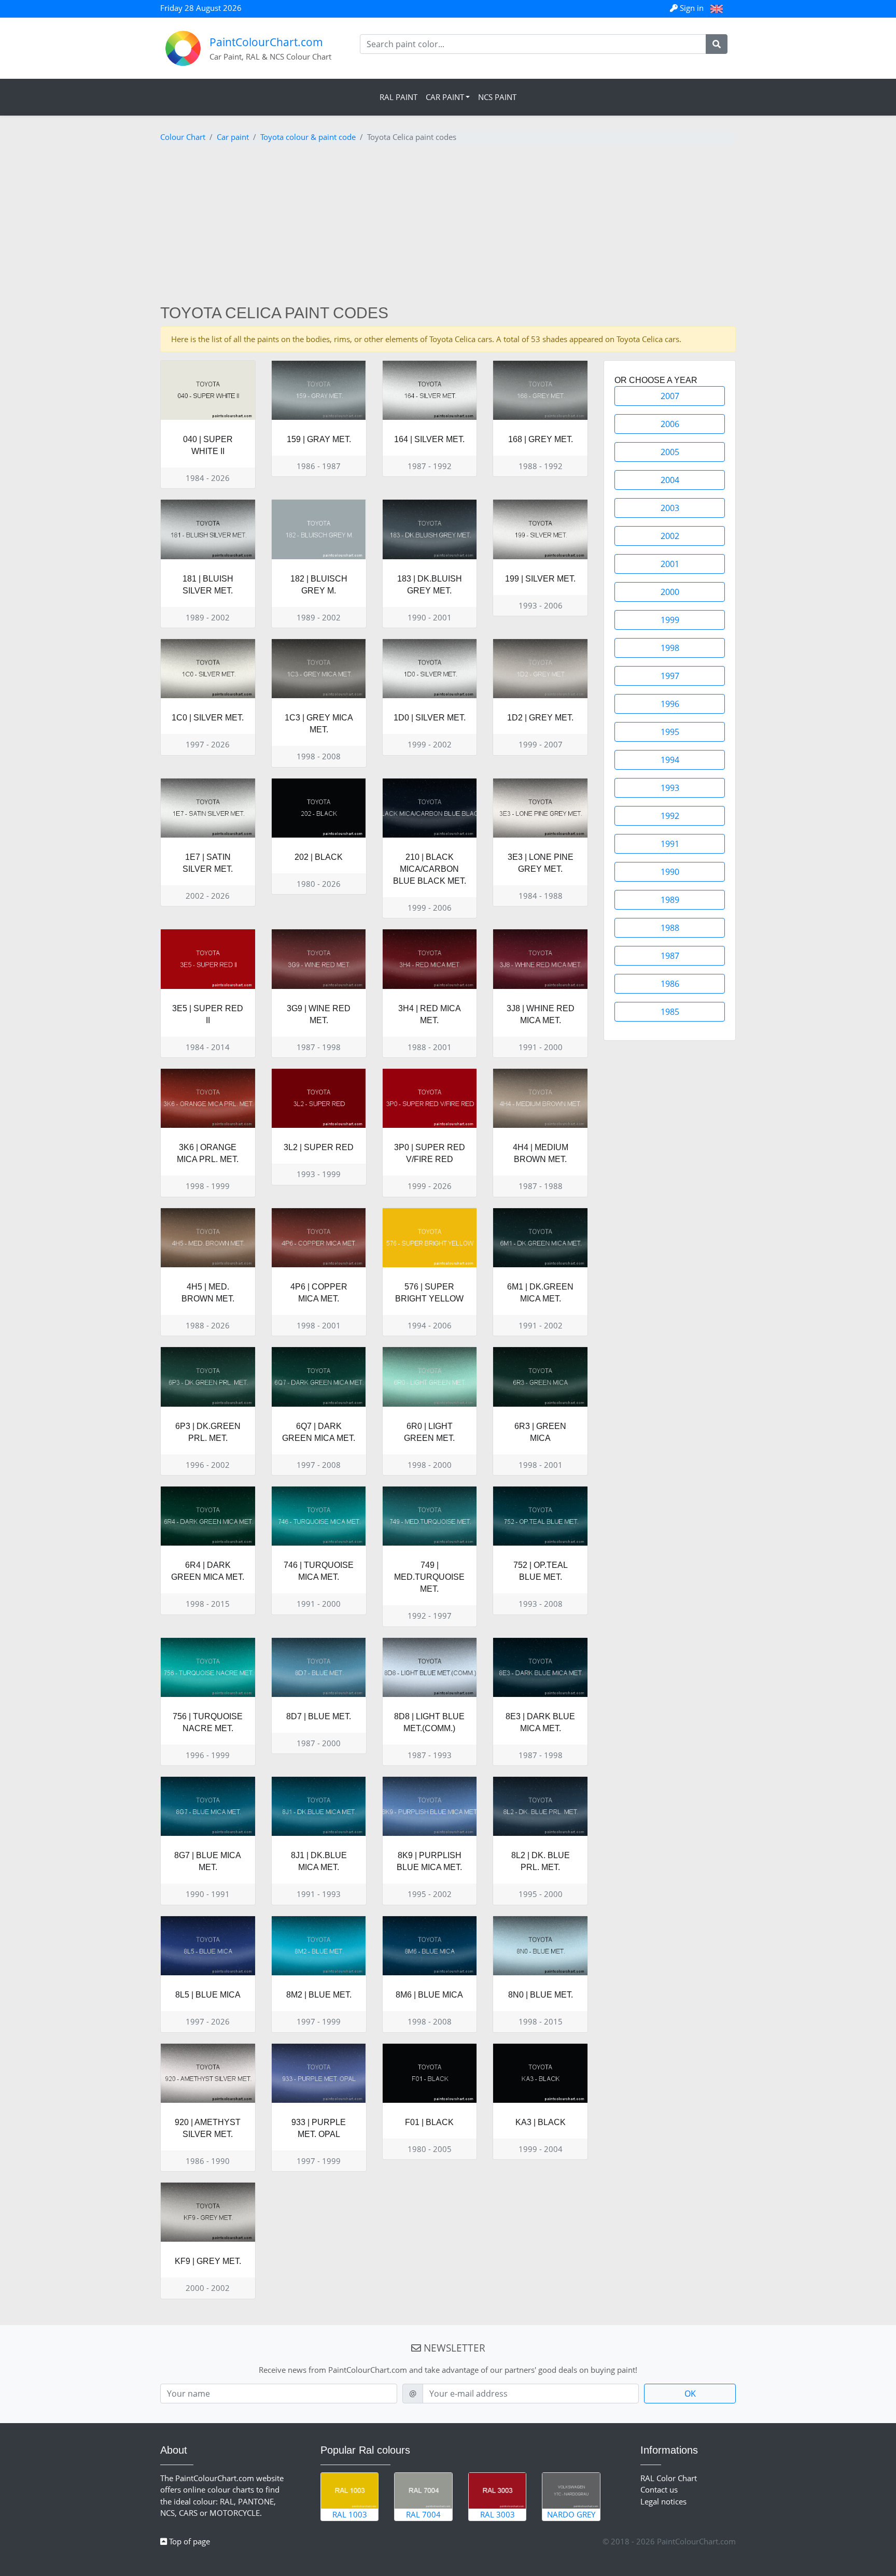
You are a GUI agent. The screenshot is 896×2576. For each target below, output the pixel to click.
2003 (670, 508)
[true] (717, 44)
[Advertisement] (448, 226)
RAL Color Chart (669, 2478)
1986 (670, 984)
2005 (670, 452)
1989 (670, 900)
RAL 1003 (350, 2514)
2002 (670, 536)
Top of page (188, 2541)
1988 (670, 928)
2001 (670, 564)
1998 (670, 648)
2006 (670, 424)
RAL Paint (398, 97)
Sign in (692, 8)
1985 (670, 1012)
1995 (670, 732)
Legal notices (663, 2501)
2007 (670, 396)
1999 (670, 620)
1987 (670, 956)
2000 (670, 592)
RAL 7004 (423, 2514)
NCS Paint (497, 97)
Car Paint (445, 97)
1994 (670, 760)
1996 (670, 704)
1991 (670, 844)
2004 (670, 480)
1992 (670, 816)
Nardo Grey (571, 2514)
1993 (670, 788)
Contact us (659, 2489)
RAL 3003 (498, 2514)
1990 (670, 872)
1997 (670, 676)
